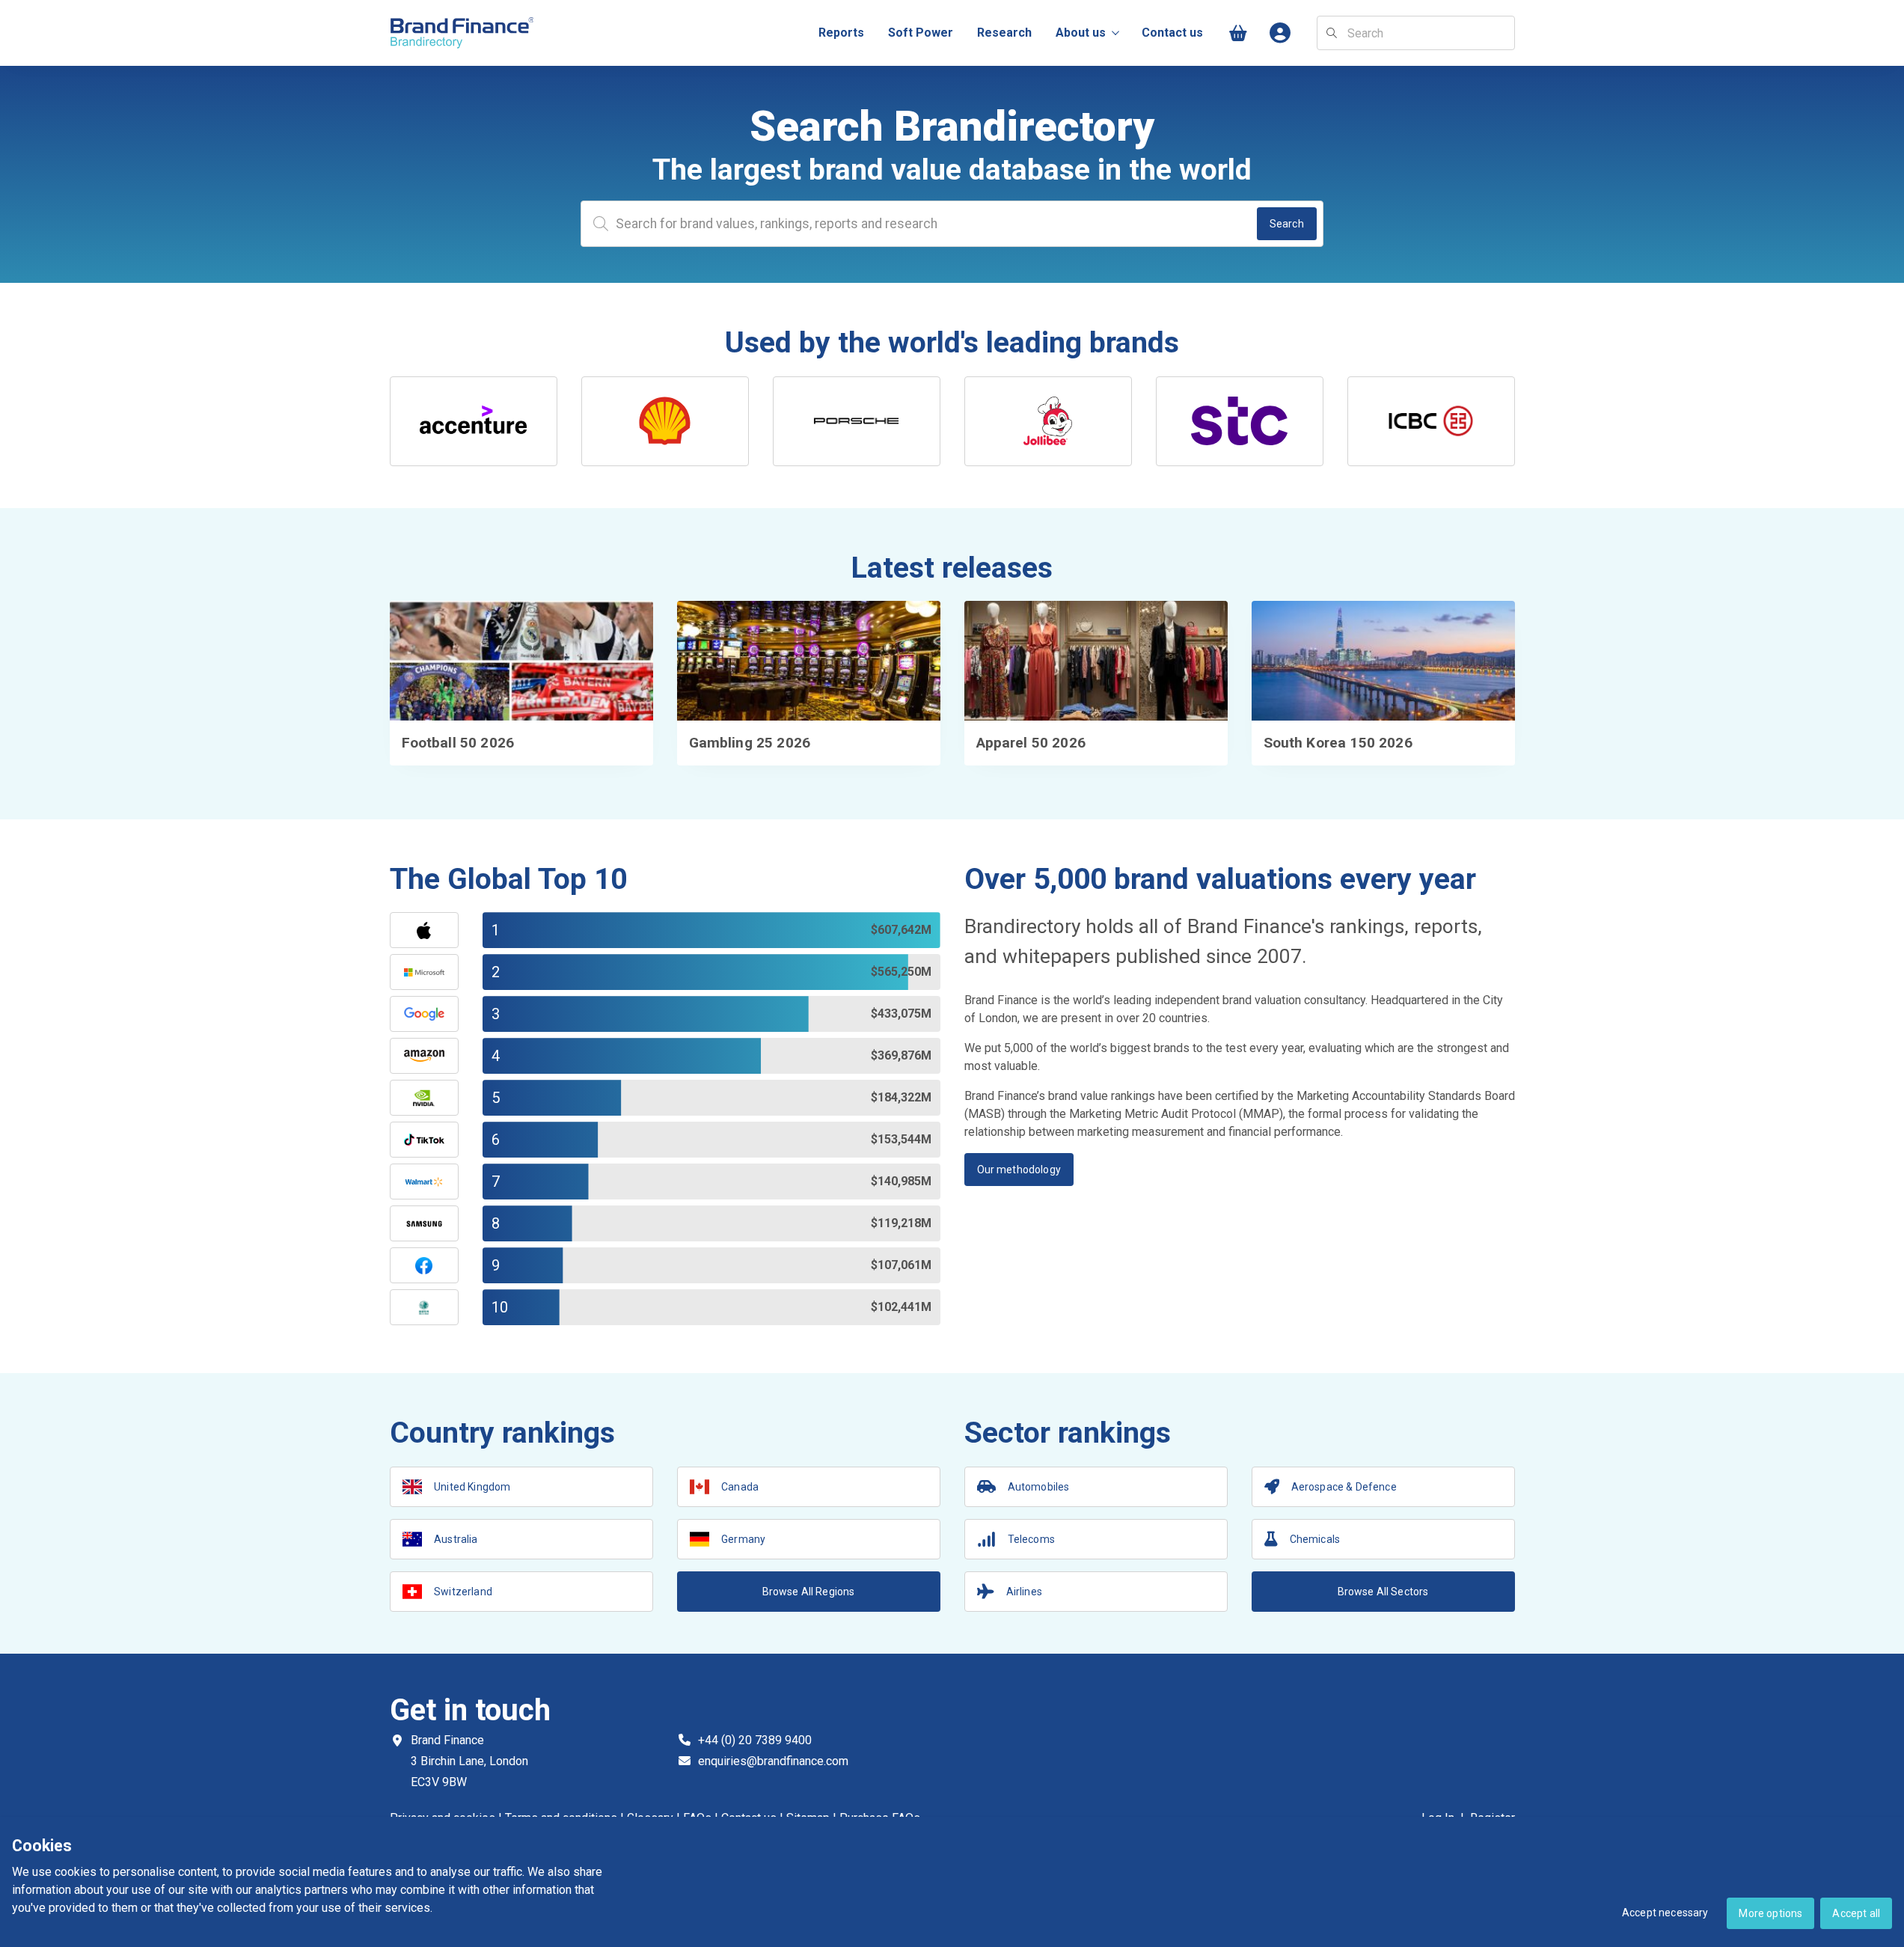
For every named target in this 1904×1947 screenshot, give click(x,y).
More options (1770, 1913)
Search (1287, 224)
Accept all (1856, 1913)
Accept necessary (1665, 1913)
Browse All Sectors (1383, 1592)
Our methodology (1019, 1170)
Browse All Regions (809, 1592)
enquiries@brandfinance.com (773, 1761)
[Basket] (1239, 33)
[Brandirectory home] (465, 33)
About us (1081, 33)
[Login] (1281, 33)
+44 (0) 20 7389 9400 (755, 1740)
